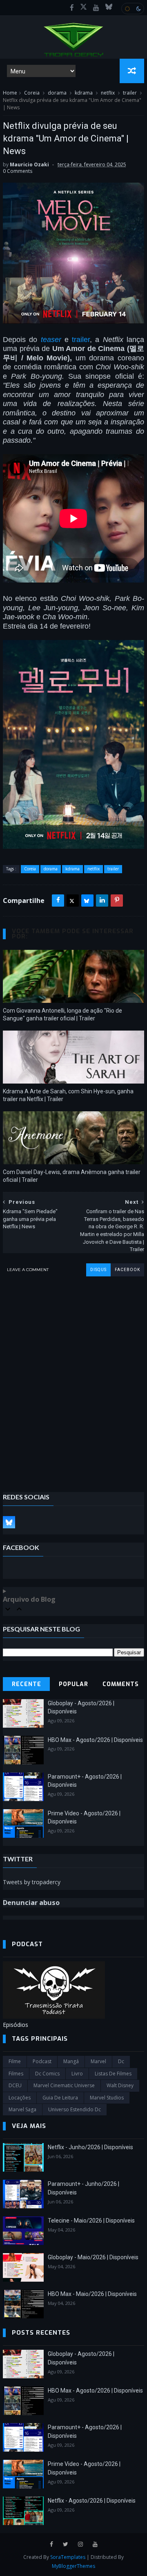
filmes (16, 2074)
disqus (98, 1270)
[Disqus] (73, 1378)
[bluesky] (109, 8)
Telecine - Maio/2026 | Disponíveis (91, 2221)
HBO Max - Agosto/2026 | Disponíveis (95, 1740)
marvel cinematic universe (64, 2085)
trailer (130, 93)
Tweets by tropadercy (32, 1882)
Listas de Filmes (113, 2074)
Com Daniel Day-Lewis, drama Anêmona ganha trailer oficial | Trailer (72, 1176)
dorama (57, 93)
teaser (51, 340)
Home (10, 93)
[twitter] (66, 2544)
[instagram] (80, 2544)
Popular (73, 1684)
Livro (77, 2074)
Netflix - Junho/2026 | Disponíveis (90, 2147)
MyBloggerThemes (73, 2566)
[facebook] (72, 8)
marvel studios (107, 2098)
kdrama (84, 93)
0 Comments (18, 171)
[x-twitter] (84, 8)
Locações (20, 2098)
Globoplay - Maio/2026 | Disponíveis (93, 2257)
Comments (121, 1684)
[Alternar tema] (133, 9)
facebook (127, 1270)
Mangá (71, 2061)
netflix (108, 93)
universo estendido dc (75, 2109)
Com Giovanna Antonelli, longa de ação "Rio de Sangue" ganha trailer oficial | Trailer (62, 1014)
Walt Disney (120, 2085)
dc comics (47, 2074)
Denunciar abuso (31, 1903)
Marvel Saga (22, 2109)
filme (15, 2061)
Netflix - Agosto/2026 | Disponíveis (92, 2501)
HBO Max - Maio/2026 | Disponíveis (92, 2294)
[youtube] (96, 8)
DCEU (15, 2085)
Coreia (32, 93)
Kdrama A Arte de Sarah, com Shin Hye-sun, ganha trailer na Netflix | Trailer (68, 1095)
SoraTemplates (68, 2557)
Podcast (42, 2061)
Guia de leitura (60, 2098)
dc (121, 2061)
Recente (27, 1684)
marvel (98, 2061)
